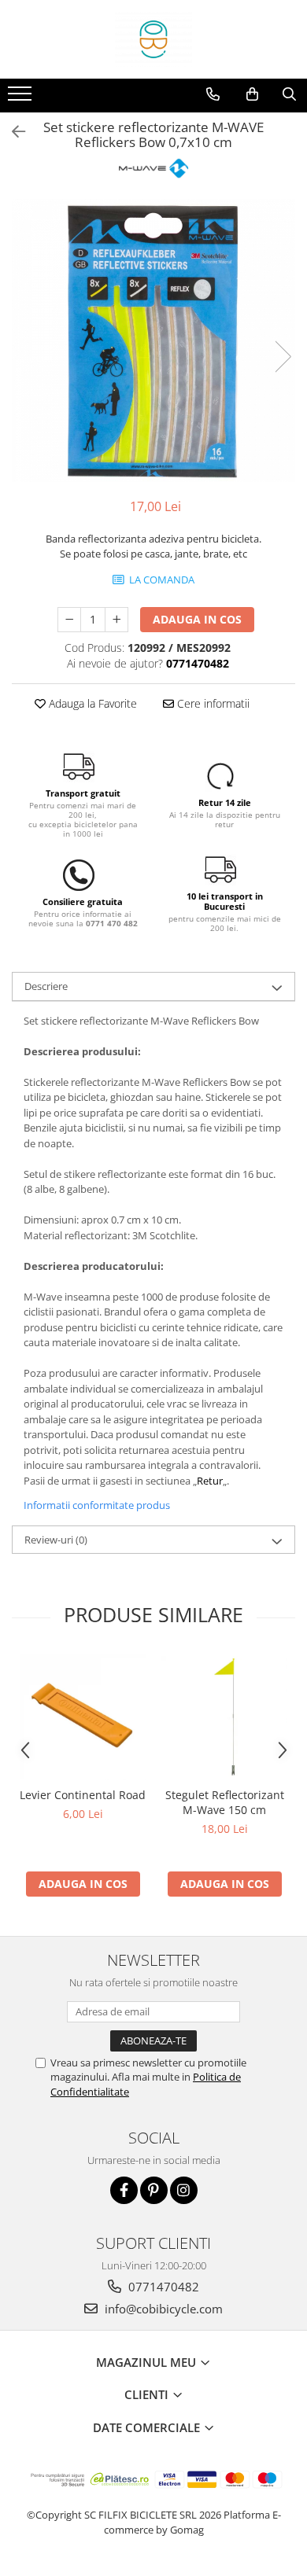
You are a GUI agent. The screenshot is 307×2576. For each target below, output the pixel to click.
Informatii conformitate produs (97, 1505)
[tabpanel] (153, 340)
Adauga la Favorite (91, 703)
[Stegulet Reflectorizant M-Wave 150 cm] (224, 1717)
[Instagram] (184, 2190)
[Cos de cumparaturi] (252, 94)
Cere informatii (212, 703)
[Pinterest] (154, 2190)
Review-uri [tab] (56, 1540)
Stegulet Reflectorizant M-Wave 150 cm (225, 1802)
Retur (210, 1481)
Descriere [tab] (46, 986)
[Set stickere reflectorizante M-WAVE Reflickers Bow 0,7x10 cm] (153, 340)
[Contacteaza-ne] (213, 94)
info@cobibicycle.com (162, 2309)
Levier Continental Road (83, 1795)
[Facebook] (124, 2190)
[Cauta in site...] (289, 94)
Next (283, 357)
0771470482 (162, 2287)
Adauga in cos (197, 619)
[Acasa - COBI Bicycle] (153, 39)
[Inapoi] (12, 132)
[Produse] (22, 98)
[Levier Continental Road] (83, 1717)
